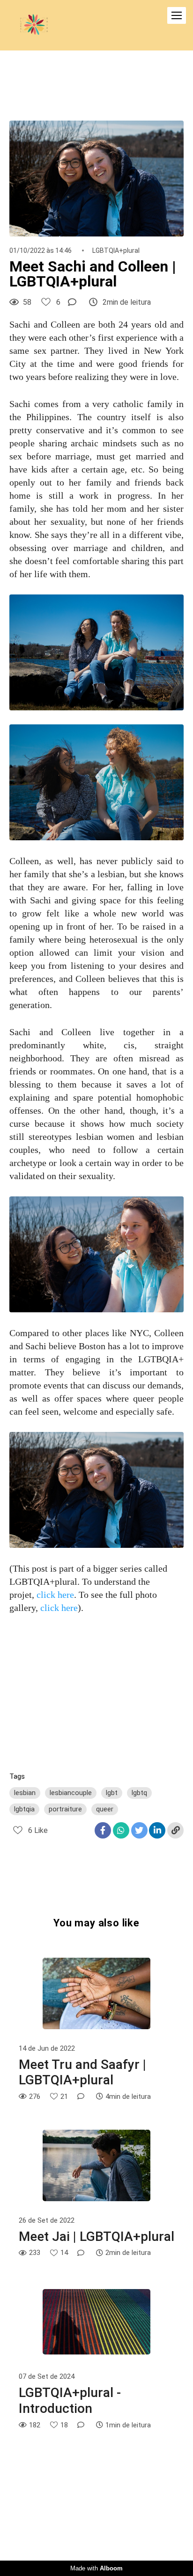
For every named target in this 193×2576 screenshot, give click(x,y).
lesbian (25, 1793)
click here (55, 1595)
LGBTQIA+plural (116, 250)
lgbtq (139, 1793)
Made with (96, 2568)
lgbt (112, 1793)
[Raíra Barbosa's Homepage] (34, 25)
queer (105, 1809)
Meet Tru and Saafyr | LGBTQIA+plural (82, 2072)
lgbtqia (24, 1809)
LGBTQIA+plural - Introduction (70, 2401)
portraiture (65, 1809)
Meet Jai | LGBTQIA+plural (96, 2236)
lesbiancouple (71, 1793)
